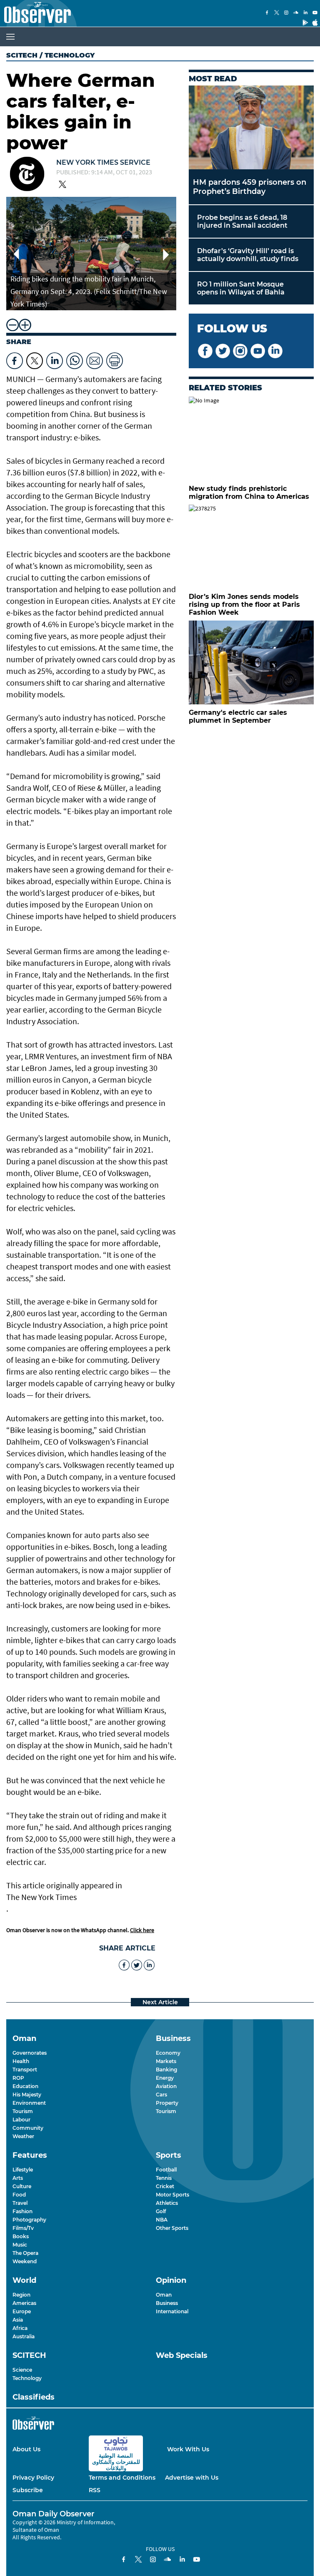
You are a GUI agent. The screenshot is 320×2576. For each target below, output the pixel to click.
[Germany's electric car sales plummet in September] (251, 662)
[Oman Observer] (35, 13)
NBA (162, 2220)
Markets (166, 2061)
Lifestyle (23, 2170)
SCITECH (22, 55)
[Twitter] (277, 13)
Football (166, 2170)
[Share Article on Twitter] (35, 359)
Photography (29, 2220)
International (172, 2311)
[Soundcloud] (296, 13)
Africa (20, 2328)
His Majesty (27, 2095)
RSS (95, 2490)
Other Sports (172, 2228)
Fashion (22, 2211)
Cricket (165, 2186)
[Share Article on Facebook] (15, 359)
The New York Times (41, 1897)
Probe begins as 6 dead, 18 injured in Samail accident (242, 221)
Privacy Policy (33, 2478)
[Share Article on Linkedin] (55, 359)
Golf (161, 2211)
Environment (29, 2103)
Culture (22, 2186)
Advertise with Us (192, 2478)
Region (21, 2295)
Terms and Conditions (122, 2478)
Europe (22, 2311)
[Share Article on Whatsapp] (75, 359)
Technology (27, 2378)
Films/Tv (23, 2228)
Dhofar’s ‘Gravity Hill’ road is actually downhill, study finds (248, 255)
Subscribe (28, 2490)
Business (167, 2303)
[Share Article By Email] (95, 359)
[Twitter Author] (62, 185)
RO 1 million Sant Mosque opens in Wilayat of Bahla (241, 288)
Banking (166, 2070)
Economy (168, 2053)
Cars (161, 2095)
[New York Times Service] (27, 175)
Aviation (166, 2086)
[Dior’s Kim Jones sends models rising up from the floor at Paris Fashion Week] (251, 547)
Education (25, 2086)
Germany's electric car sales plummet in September (238, 716)
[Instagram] (286, 13)
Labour (21, 2120)
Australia (24, 2336)
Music (20, 2245)
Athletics (167, 2203)
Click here (142, 1930)
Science (22, 2370)
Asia (18, 2320)
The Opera (25, 2253)
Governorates (30, 2053)
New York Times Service (103, 162)
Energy (165, 2078)
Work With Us (188, 2449)
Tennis (164, 2178)
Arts (18, 2178)
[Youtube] (315, 13)
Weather (23, 2136)
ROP (18, 2078)
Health (21, 2061)
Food (19, 2195)
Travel (20, 2203)
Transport (25, 2070)
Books (21, 2236)
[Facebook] (267, 13)
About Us (26, 2449)
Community (28, 2128)
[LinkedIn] (305, 13)
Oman (164, 2295)
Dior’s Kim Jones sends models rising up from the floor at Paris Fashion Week (244, 604)
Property (167, 2103)
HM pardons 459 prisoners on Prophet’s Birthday (250, 187)
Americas (24, 2303)
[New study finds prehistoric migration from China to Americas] (251, 439)
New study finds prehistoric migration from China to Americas (249, 493)
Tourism (23, 2111)
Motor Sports (172, 2195)
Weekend (25, 2261)
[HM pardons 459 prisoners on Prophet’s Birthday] (251, 127)
